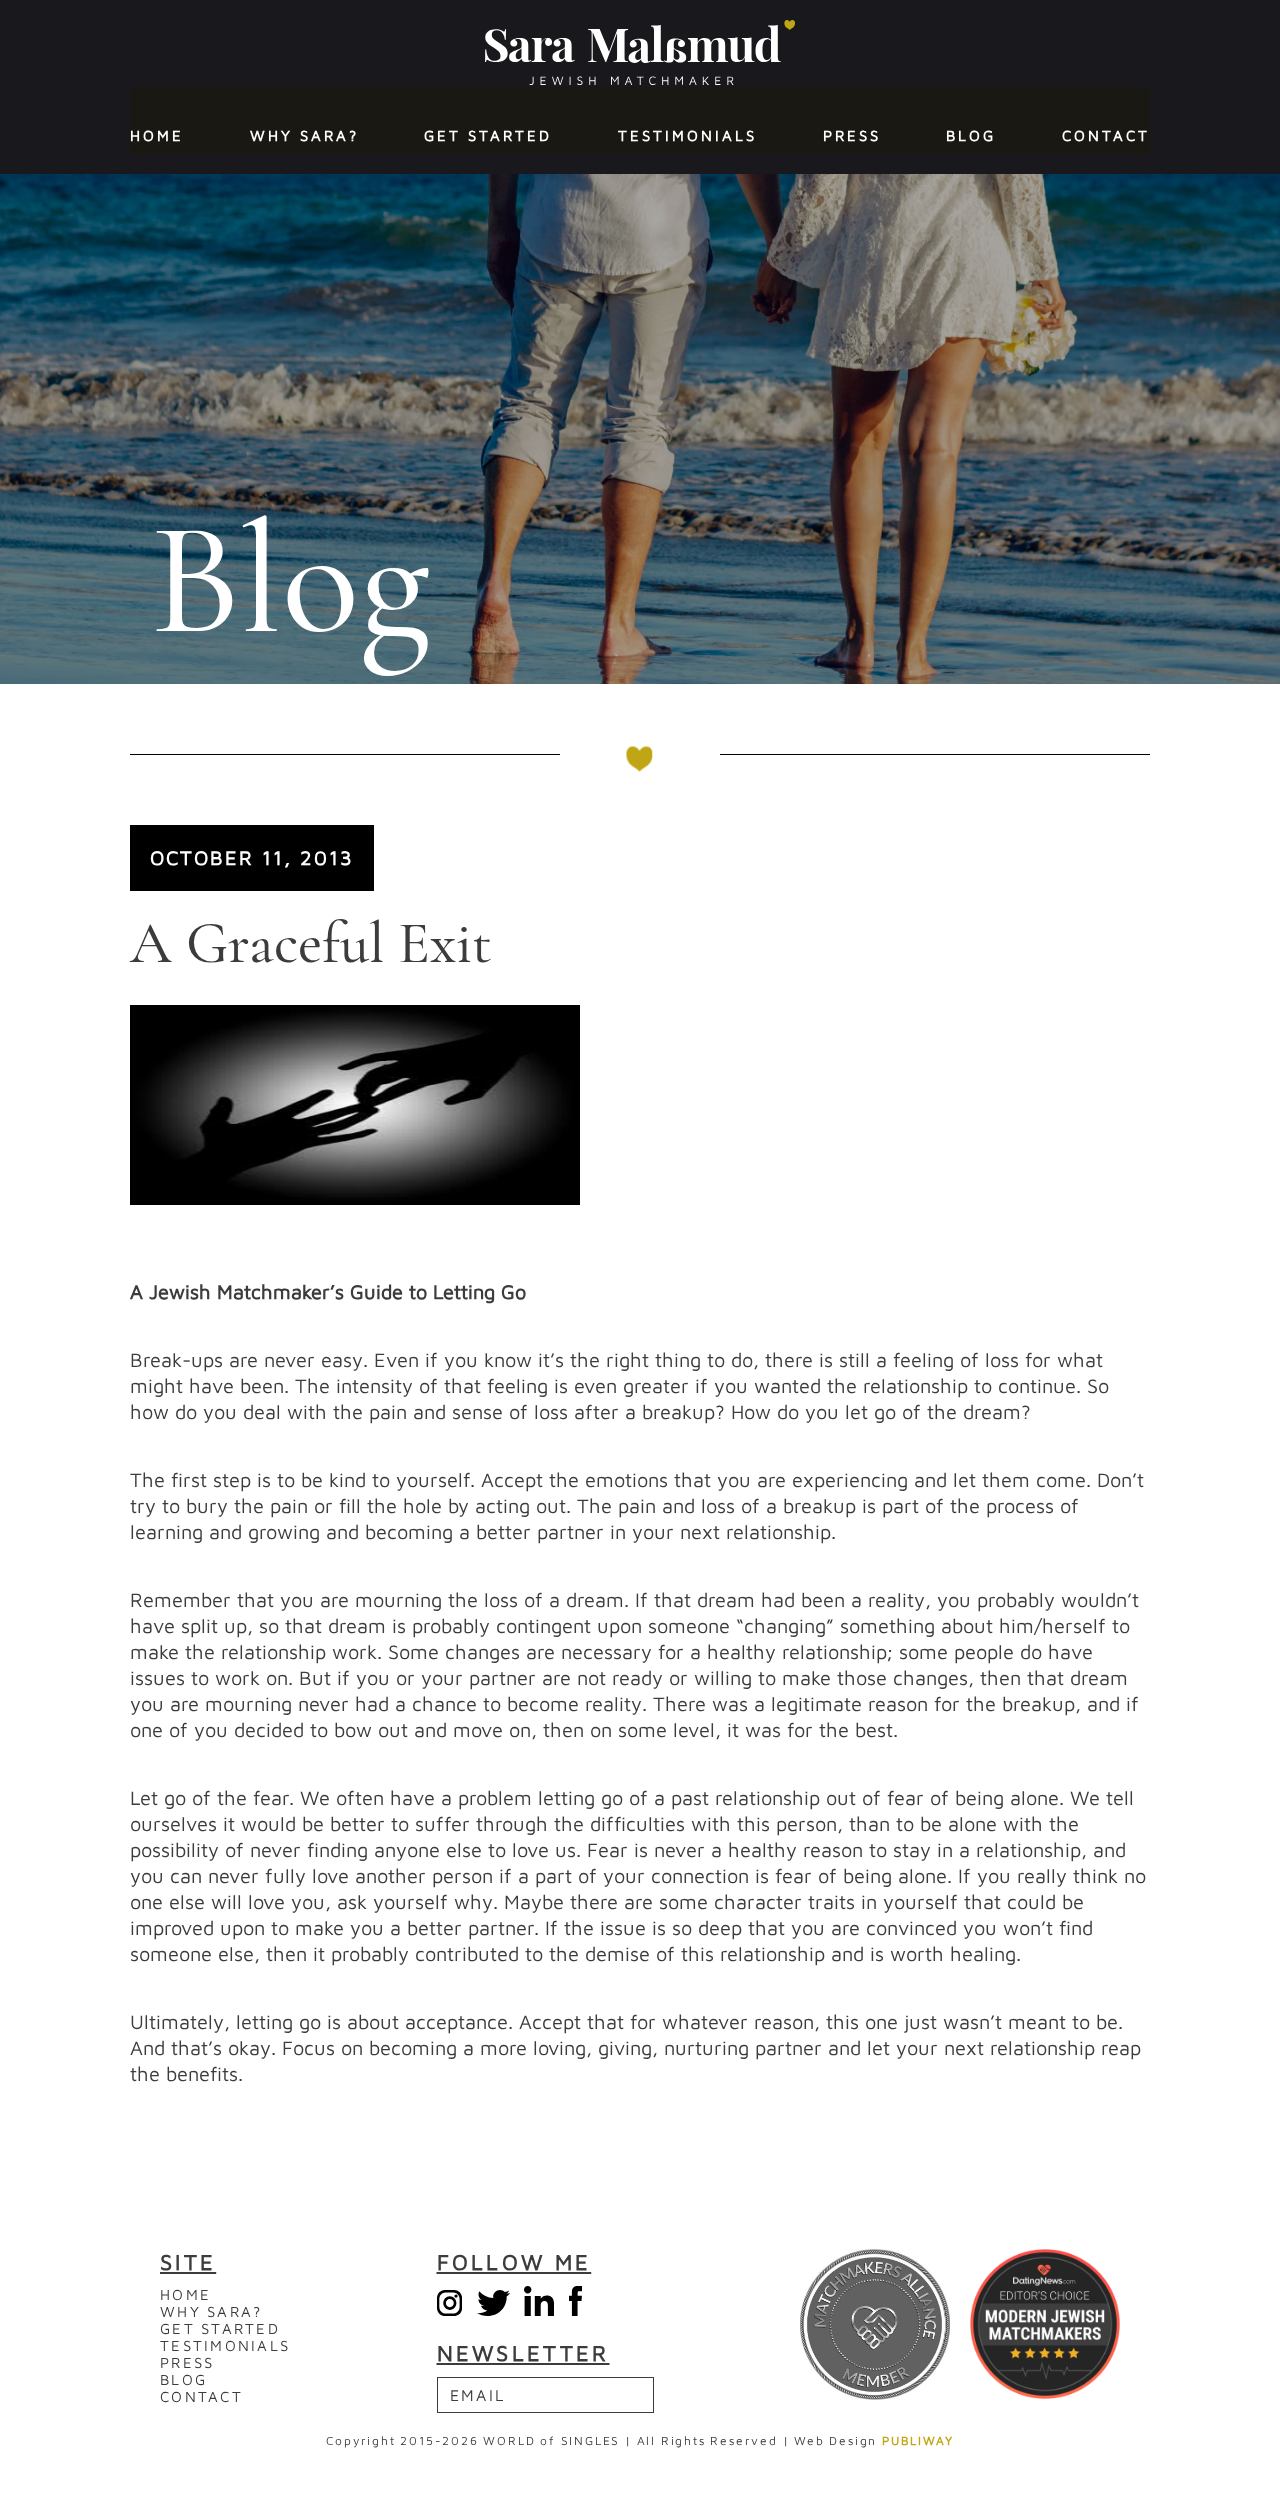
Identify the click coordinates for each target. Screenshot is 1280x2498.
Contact (1106, 135)
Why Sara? (304, 135)
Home (157, 135)
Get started (488, 135)
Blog (971, 135)
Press (852, 135)
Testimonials (687, 135)
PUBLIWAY (917, 2440)
